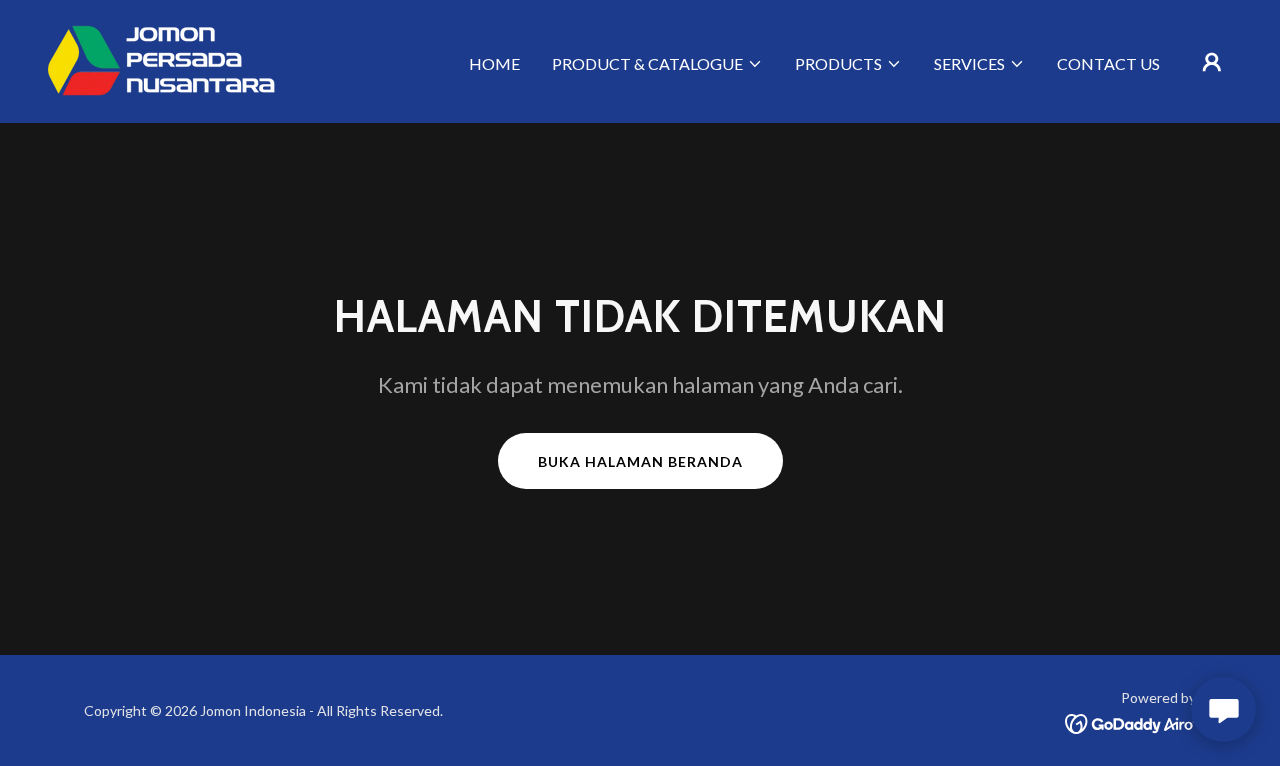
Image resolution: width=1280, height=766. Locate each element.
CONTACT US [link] (1108, 63)
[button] (657, 64)
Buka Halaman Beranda (640, 461)
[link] (161, 59)
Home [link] (494, 63)
